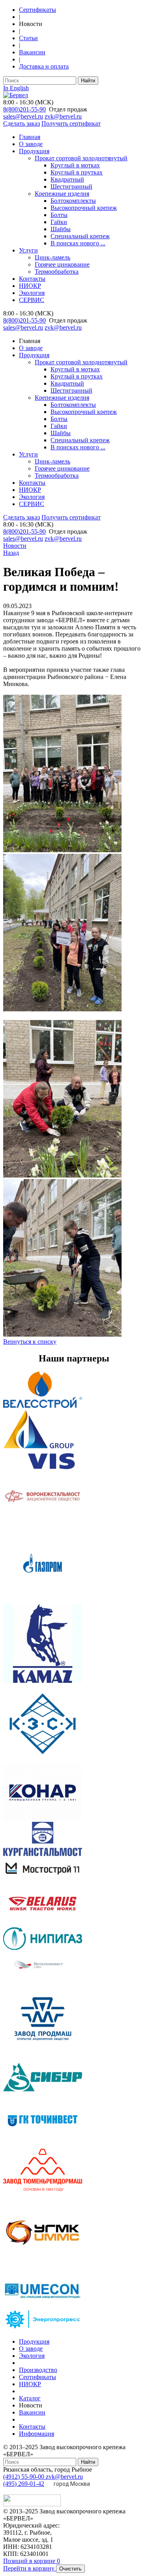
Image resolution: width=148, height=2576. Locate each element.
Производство (38, 2370)
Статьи (28, 38)
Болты (59, 215)
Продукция (34, 151)
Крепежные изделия (62, 194)
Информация (37, 2434)
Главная (30, 137)
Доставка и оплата (44, 66)
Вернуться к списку (30, 1342)
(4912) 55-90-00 (24, 2477)
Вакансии (32, 52)
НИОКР (30, 286)
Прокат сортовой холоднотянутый (81, 158)
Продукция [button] (34, 355)
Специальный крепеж (80, 236)
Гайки (59, 222)
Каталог (30, 2398)
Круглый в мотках (75, 165)
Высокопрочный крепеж (84, 208)
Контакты (32, 279)
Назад (11, 553)
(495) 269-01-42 (24, 2484)
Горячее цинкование (62, 264)
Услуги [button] (28, 454)
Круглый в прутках (77, 172)
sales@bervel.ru (23, 116)
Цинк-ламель (52, 257)
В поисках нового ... (78, 243)
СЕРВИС (32, 300)
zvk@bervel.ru (63, 116)
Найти (88, 81)
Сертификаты (37, 10)
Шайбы (61, 229)
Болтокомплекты (73, 201)
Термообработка (57, 272)
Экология (32, 293)
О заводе (31, 144)
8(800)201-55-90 (24, 109)
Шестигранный (71, 186)
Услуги (28, 250)
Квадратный (67, 179)
